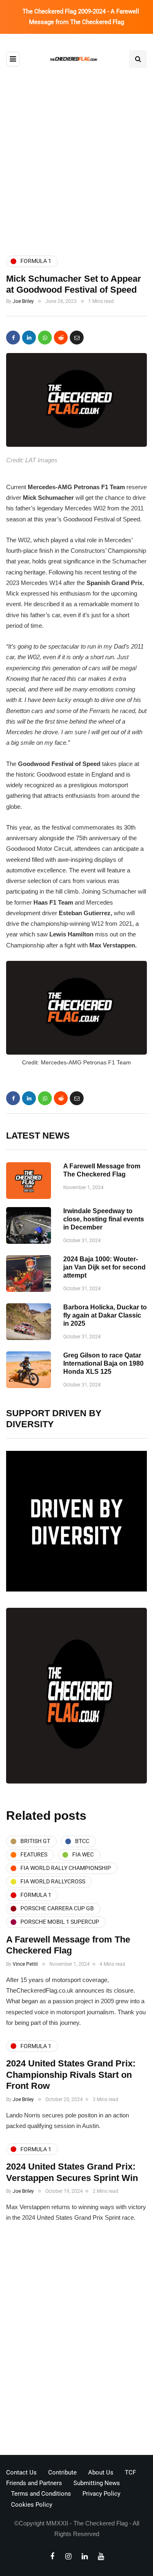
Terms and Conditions (41, 2494)
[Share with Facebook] (13, 338)
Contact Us (21, 2472)
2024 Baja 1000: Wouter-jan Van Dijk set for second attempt (104, 1267)
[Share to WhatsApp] (45, 338)
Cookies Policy (32, 2505)
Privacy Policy (101, 2494)
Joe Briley (23, 301)
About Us (101, 2472)
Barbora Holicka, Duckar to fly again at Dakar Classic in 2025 (105, 1315)
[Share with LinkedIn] (29, 338)
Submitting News (97, 2483)
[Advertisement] (76, 161)
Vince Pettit (25, 1964)
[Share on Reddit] (61, 338)
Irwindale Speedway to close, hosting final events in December (104, 1219)
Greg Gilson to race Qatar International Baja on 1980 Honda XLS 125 (103, 1363)
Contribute (62, 2472)
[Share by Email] (77, 338)
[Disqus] (76, 2342)
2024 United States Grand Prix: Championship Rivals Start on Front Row (71, 2075)
